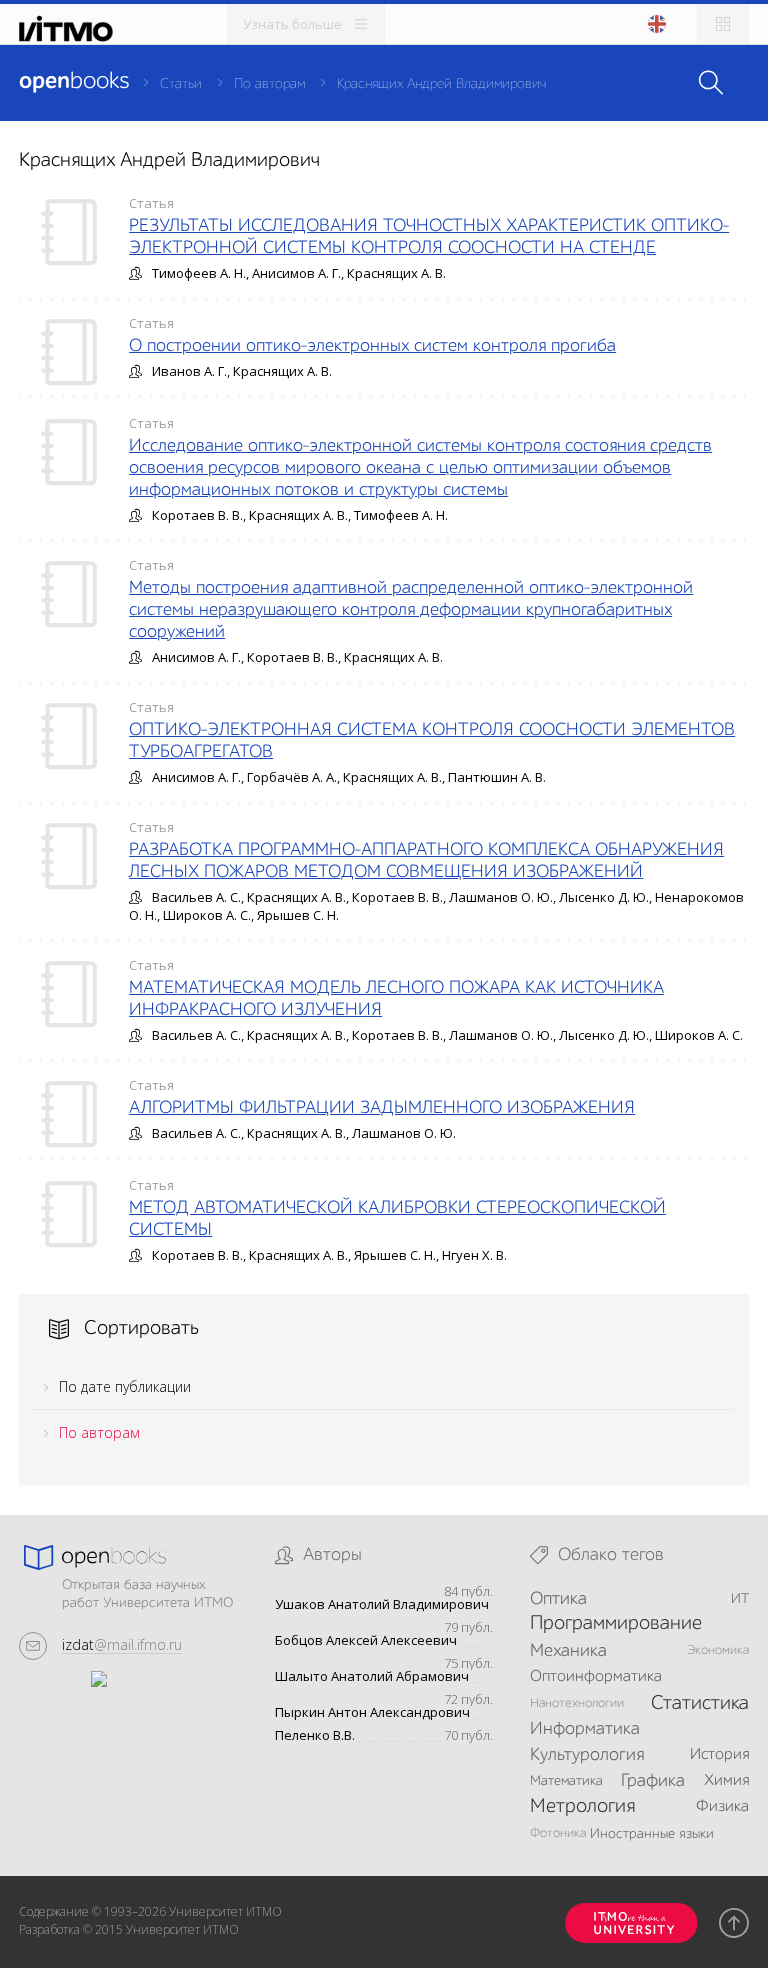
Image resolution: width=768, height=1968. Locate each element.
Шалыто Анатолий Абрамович (372, 1676)
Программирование (616, 1624)
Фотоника (558, 1833)
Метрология (582, 1807)
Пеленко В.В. (315, 1735)
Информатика (585, 1729)
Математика (566, 1781)
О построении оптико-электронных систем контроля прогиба (372, 346)
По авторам (269, 84)
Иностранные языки (652, 1834)
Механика (568, 1651)
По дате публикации (125, 1386)
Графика (653, 1781)
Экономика (718, 1650)
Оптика (558, 1599)
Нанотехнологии (577, 1703)
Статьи (181, 84)
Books (74, 82)
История (719, 1755)
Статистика (700, 1704)
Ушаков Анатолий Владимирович (382, 1604)
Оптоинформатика (596, 1677)
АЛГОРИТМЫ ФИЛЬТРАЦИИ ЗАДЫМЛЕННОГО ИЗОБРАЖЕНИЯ (382, 1108)
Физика (722, 1807)
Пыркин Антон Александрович (372, 1712)
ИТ (740, 1599)
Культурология (587, 1755)
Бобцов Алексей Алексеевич (366, 1640)
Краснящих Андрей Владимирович (441, 84)
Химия (726, 1781)
